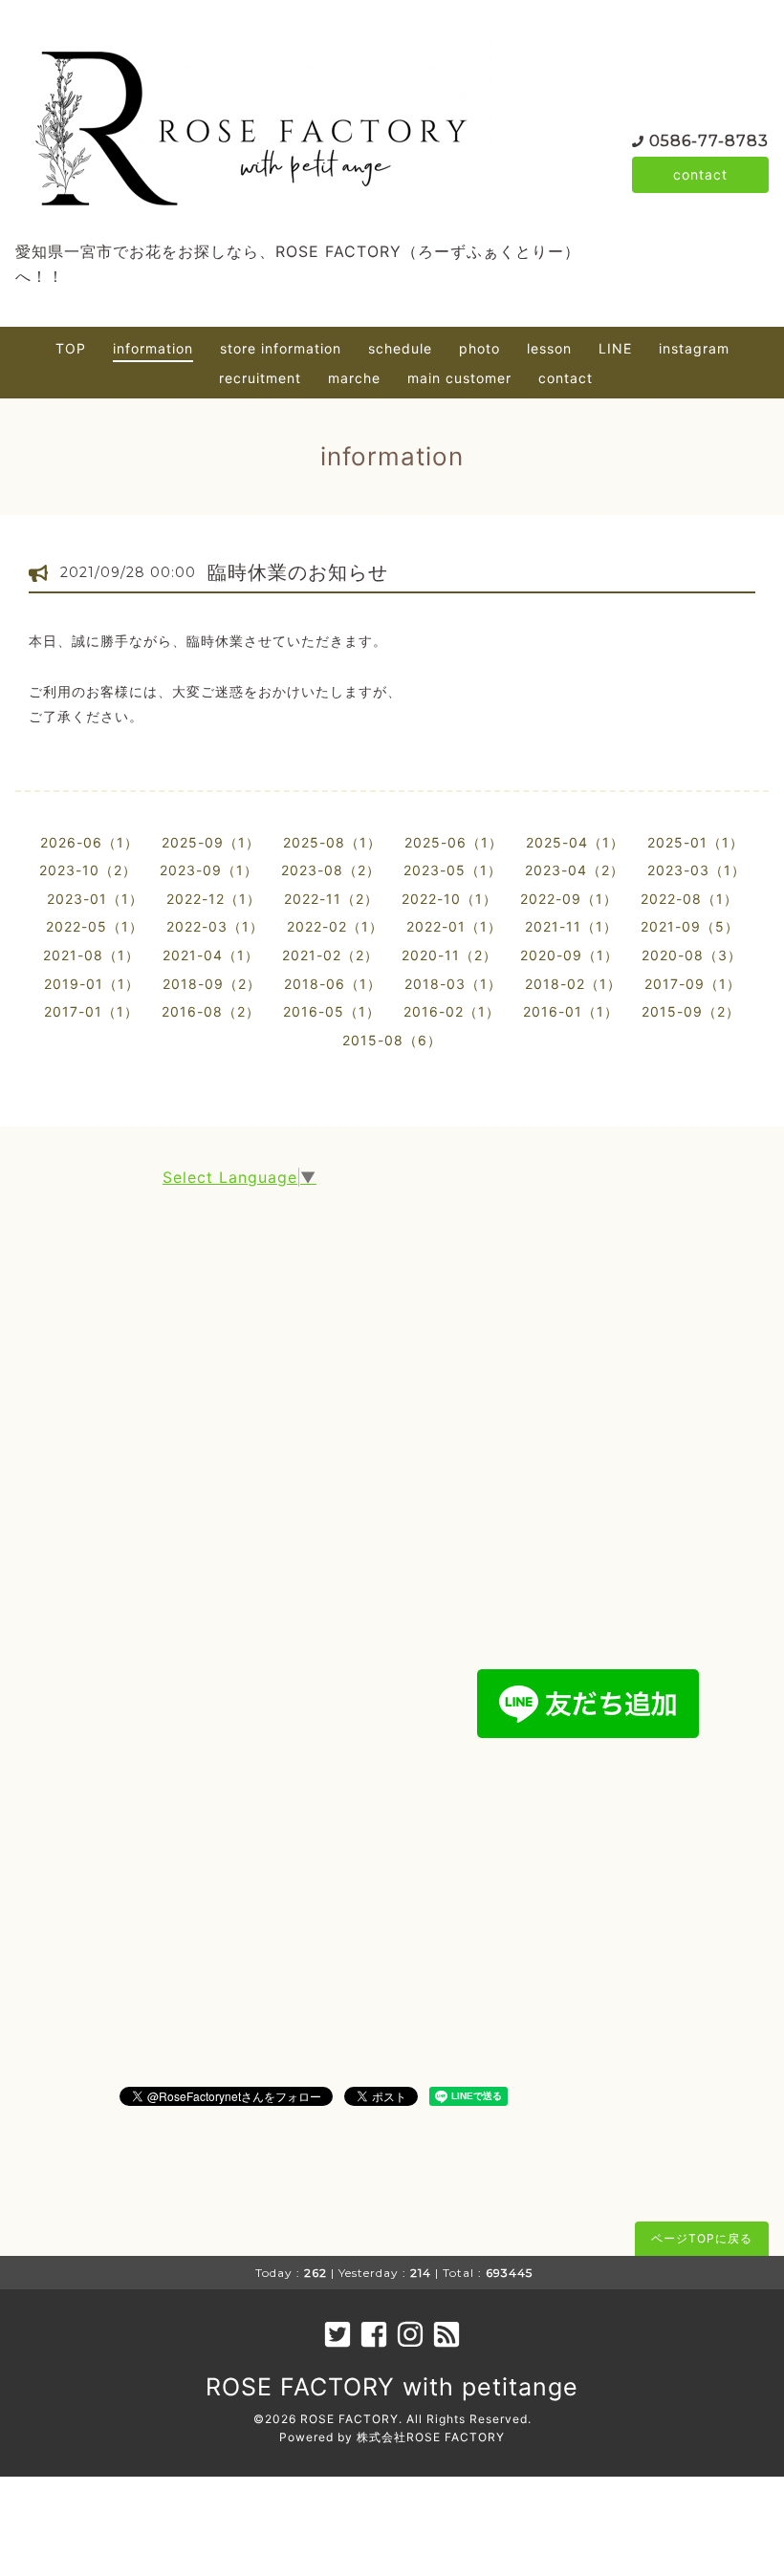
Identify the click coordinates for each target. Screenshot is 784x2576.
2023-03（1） (697, 870)
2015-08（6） (392, 1040)
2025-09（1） (211, 842)
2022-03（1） (215, 926)
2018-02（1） (573, 984)
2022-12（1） (214, 899)
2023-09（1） (209, 870)
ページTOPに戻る (702, 2238)
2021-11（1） (571, 926)
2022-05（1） (95, 926)
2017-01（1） (91, 1011)
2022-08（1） (689, 899)
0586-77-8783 (709, 141)
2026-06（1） (89, 842)
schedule (400, 348)
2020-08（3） (692, 955)
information (153, 348)
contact (700, 174)
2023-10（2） (88, 870)
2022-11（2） (331, 899)
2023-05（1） (453, 870)
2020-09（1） (569, 955)
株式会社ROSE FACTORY (431, 2437)
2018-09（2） (212, 984)
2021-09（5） (690, 926)
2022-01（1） (454, 926)
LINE (615, 348)
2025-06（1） (454, 842)
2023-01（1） (95, 899)
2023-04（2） (575, 870)
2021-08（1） (91, 955)
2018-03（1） (453, 984)
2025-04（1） (575, 842)
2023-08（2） (331, 870)
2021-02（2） (330, 955)
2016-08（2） (211, 1011)
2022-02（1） (335, 926)
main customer (459, 378)
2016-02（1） (452, 1011)
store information (281, 348)
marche (354, 378)
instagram (694, 348)
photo (479, 348)
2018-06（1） (333, 984)
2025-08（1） (332, 842)
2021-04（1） (211, 955)
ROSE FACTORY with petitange (392, 2387)
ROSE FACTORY (349, 2419)
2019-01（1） (92, 984)
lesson (549, 348)
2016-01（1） (571, 1011)
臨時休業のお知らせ (298, 572)
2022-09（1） (569, 899)
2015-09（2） (691, 1011)
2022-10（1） (449, 899)
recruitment (260, 378)
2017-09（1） (693, 984)
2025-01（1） (696, 842)
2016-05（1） (332, 1011)
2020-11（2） (449, 955)
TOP (71, 348)
